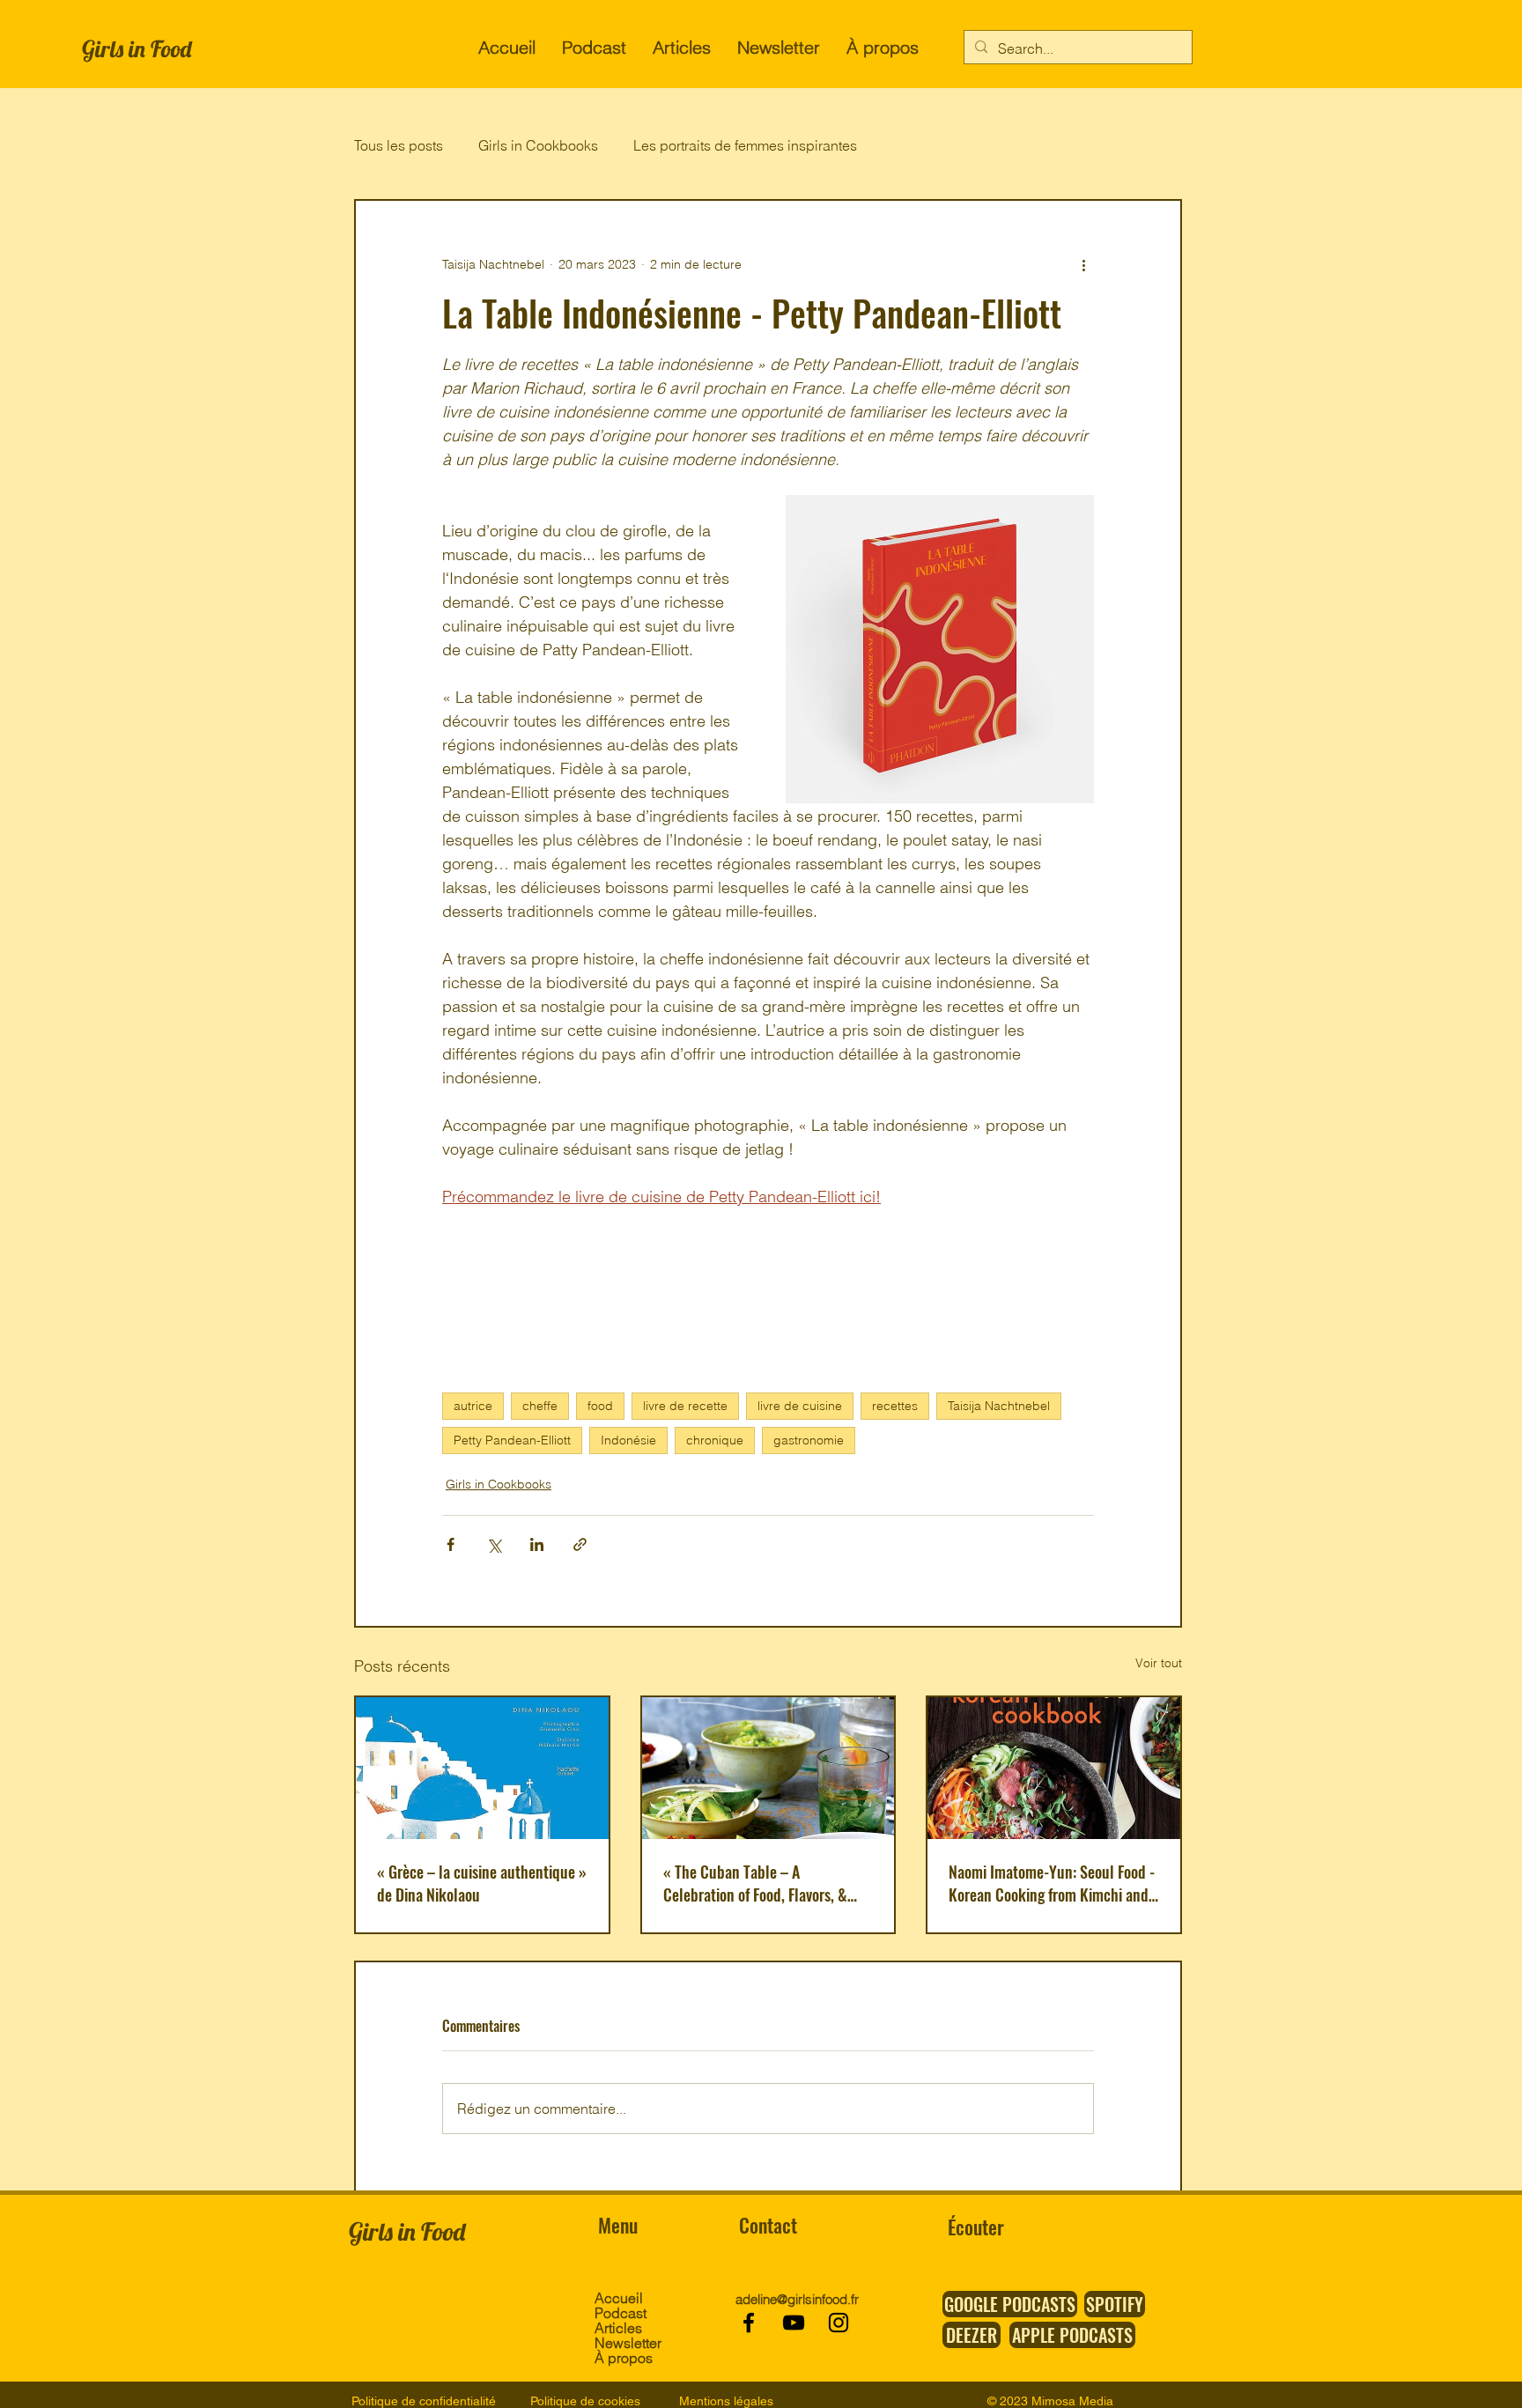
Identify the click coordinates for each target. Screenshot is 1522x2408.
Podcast (621, 2313)
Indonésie (628, 1440)
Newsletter (627, 2343)
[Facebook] (749, 2323)
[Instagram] (839, 2323)
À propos (624, 2358)
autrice (473, 1406)
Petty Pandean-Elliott (512, 1440)
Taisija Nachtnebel (999, 1406)
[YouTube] (794, 2323)
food (600, 1406)
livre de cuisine (800, 1406)
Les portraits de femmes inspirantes (745, 145)
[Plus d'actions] (1083, 264)
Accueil (619, 2298)
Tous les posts (399, 145)
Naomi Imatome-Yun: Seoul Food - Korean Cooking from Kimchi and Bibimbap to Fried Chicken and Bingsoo (1052, 1883)
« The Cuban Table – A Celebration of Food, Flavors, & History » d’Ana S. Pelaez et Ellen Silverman (764, 1883)
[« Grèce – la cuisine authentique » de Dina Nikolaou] (482, 1768)
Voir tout (1159, 1663)
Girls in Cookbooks (538, 145)
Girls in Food (137, 49)
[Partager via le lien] (580, 1544)
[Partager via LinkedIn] (537, 1544)
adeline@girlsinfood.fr (797, 2299)
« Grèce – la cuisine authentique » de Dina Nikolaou (482, 1883)
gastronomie (809, 1440)
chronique (715, 1440)
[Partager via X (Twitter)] (494, 1544)
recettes (895, 1406)
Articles (618, 2328)
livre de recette (685, 1406)
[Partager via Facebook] (451, 1544)
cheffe (540, 1406)
